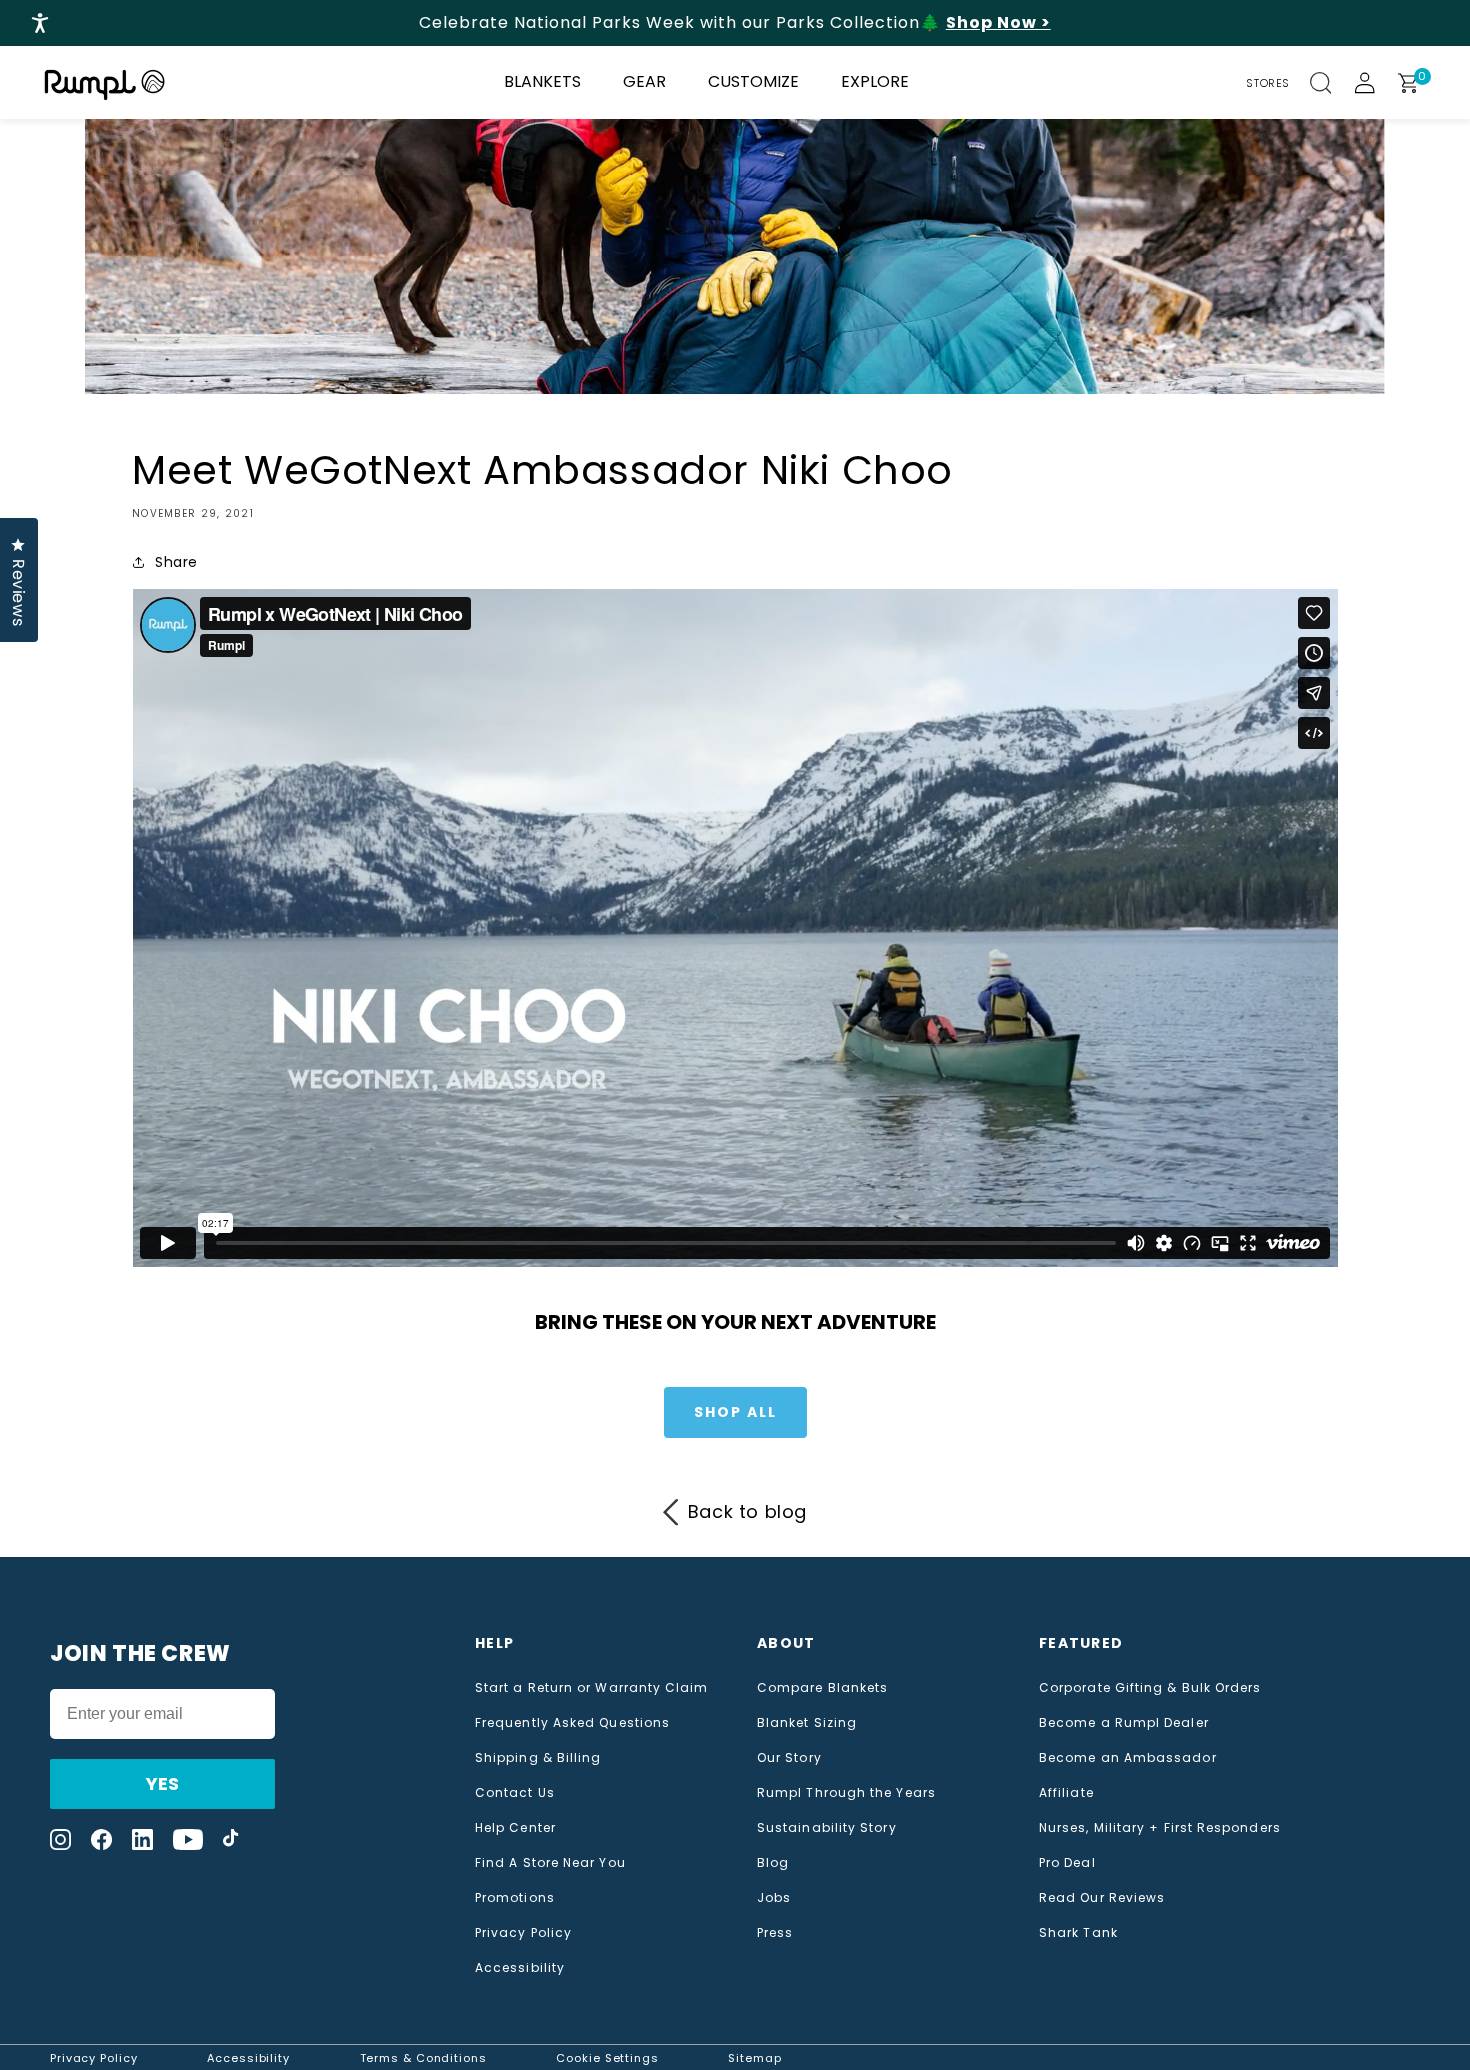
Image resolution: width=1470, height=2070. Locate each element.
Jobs (774, 1898)
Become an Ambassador (1128, 1758)
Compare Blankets (822, 1688)
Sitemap (754, 2058)
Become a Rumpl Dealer (1124, 1723)
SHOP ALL (735, 1412)
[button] (1332, 83)
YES (162, 1783)
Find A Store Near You (550, 1863)
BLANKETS (542, 81)
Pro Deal (1067, 1863)
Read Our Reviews (1102, 1898)
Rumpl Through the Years (846, 1793)
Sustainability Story (827, 1828)
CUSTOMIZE (753, 81)
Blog (773, 1863)
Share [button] (176, 562)
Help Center (515, 1828)
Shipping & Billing (538, 1758)
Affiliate (1066, 1793)
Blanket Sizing (807, 1723)
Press (775, 1933)
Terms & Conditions (423, 2058)
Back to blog (747, 1511)
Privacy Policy (523, 1933)
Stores (1268, 83)
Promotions (515, 1898)
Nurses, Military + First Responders (1160, 1828)
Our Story (789, 1758)
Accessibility (520, 1968)
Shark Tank (1078, 1933)
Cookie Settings (607, 2058)
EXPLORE (875, 81)
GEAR (644, 81)
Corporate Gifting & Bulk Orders (1150, 1688)
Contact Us (515, 1793)
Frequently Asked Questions (572, 1723)
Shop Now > (998, 22)
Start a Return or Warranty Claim (592, 1688)
